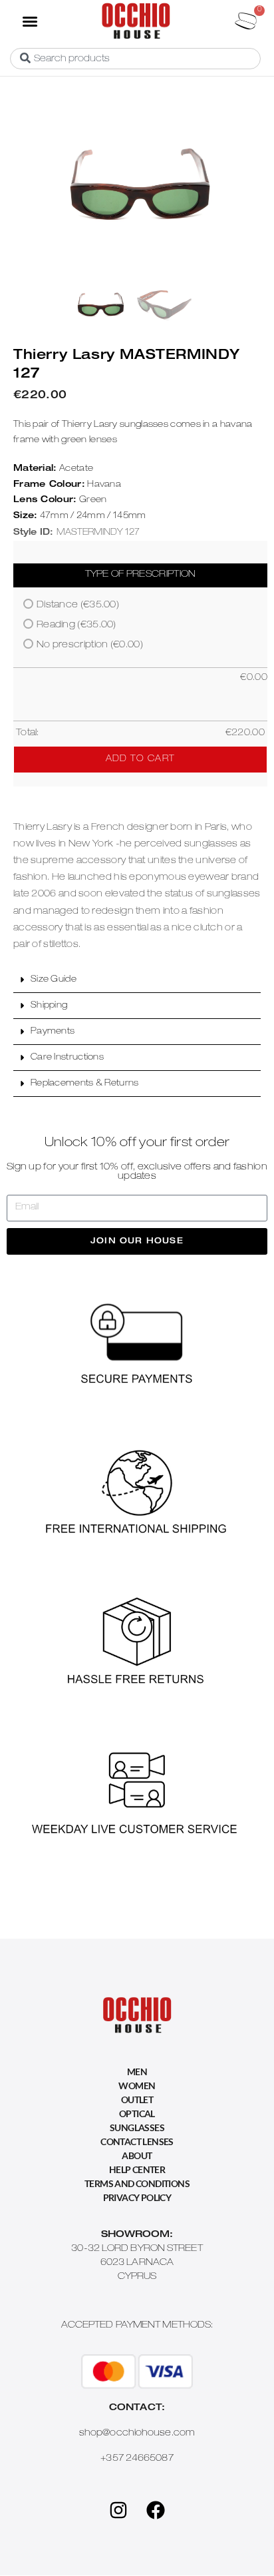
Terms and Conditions (137, 2183)
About (137, 2155)
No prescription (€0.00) (90, 645)
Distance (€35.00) (78, 605)
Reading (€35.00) (76, 625)
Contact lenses (137, 2141)
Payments (53, 1032)
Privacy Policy (137, 2197)
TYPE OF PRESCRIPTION (141, 575)
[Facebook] (156, 2510)
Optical (137, 2113)
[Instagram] (118, 2510)
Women (137, 2086)
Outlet (137, 2099)
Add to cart (140, 760)
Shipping (49, 1006)
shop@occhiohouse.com (137, 2433)
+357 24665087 (137, 2459)
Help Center (137, 2169)
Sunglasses (137, 2127)
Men (137, 2072)
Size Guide (54, 980)
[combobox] (135, 59)
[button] (30, 21)
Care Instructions (67, 1058)
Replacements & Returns (85, 1084)
